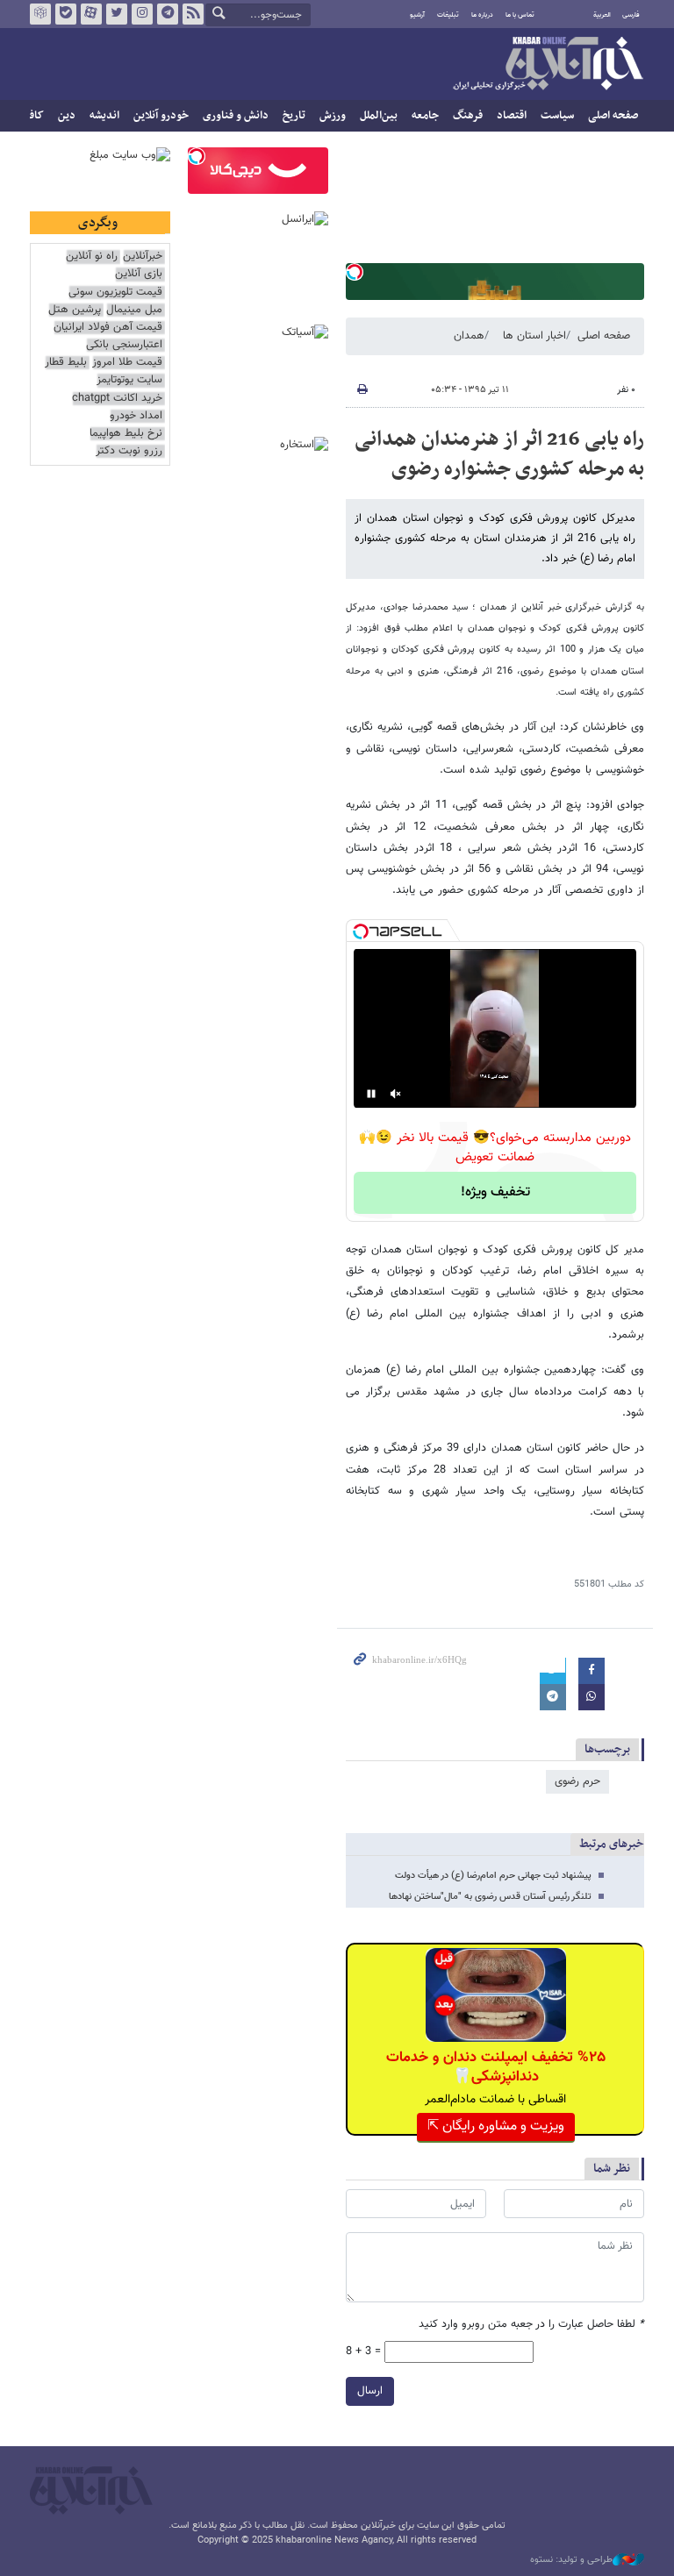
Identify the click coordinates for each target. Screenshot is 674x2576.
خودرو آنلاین (161, 116)
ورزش (333, 116)
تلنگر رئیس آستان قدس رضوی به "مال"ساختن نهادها (490, 1897)
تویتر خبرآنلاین (117, 14)
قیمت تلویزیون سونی (115, 293)
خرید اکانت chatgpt (117, 399)
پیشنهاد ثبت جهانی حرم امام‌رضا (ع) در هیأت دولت (493, 1876)
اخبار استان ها (534, 336)
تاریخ (294, 116)
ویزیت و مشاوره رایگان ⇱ (496, 2126)
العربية (602, 15)
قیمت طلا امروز (127, 363)
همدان (469, 336)
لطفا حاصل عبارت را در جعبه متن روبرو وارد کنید (531, 2325)
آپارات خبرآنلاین (91, 14)
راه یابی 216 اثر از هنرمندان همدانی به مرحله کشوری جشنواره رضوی (499, 454)
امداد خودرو (136, 416)
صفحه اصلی (613, 116)
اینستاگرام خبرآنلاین (142, 14)
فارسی (631, 15)
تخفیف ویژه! (495, 1192)
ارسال (370, 2391)
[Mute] (396, 1094)
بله (66, 14)
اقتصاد (512, 116)
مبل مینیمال (134, 310)
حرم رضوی (577, 1781)
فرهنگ (468, 116)
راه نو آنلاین (92, 257)
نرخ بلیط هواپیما (126, 434)
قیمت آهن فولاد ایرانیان (108, 328)
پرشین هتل (75, 310)
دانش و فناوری (236, 116)
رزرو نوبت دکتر (129, 451)
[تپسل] (355, 272)
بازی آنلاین (139, 274)
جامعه (425, 116)
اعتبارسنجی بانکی (124, 345)
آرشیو (417, 15)
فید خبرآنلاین (193, 14)
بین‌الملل (379, 116)
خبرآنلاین (548, 65)
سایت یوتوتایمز (129, 380)
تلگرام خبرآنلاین (168, 14)
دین (67, 116)
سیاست (557, 116)
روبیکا (40, 14)
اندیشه (104, 116)
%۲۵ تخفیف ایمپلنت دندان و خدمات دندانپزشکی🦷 (496, 2067)
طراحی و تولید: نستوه (571, 2560)
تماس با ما (520, 15)
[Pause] (371, 1094)
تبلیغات (448, 15)
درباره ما (482, 15)
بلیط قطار (66, 363)
